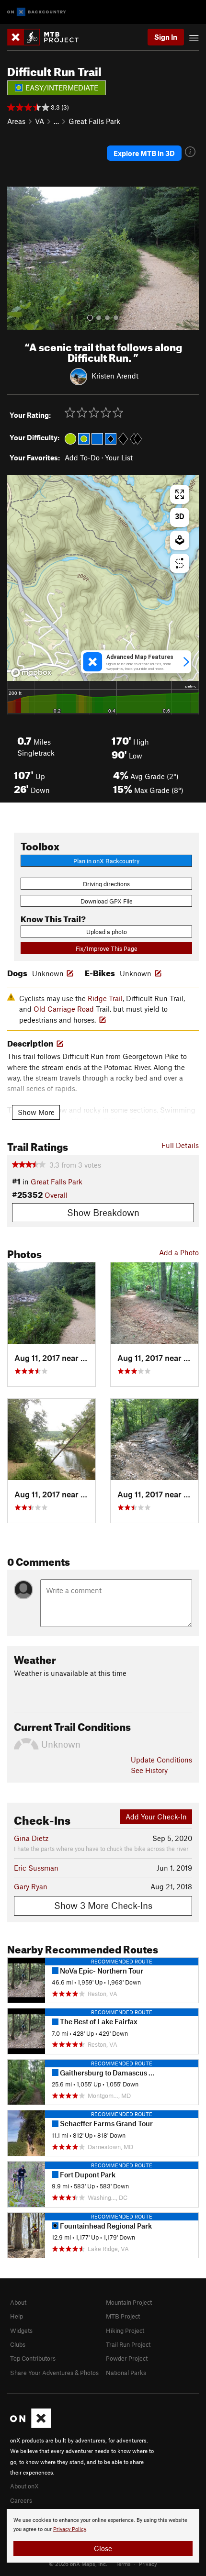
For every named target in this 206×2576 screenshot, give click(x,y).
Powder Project (127, 2358)
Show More (36, 1112)
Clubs (18, 2344)
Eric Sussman (36, 1868)
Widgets (21, 2331)
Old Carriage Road (64, 1009)
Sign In (166, 37)
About (18, 2302)
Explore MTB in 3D (144, 153)
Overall (56, 1195)
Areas (16, 121)
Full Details (180, 1145)
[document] (103, 2536)
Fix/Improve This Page (107, 948)
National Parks (126, 2373)
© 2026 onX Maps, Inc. (78, 2564)
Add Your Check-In (156, 1817)
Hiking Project (125, 2331)
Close (103, 2548)
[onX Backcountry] (37, 12)
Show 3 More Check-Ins (103, 1905)
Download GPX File (107, 901)
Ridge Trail (105, 998)
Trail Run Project (128, 2344)
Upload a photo (107, 932)
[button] (17, 258)
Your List (119, 457)
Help (17, 2316)
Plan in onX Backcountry (106, 861)
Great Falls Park (94, 121)
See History (149, 1770)
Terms (123, 2564)
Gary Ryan (31, 1886)
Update (161, 1760)
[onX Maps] (30, 2426)
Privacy (148, 2564)
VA (40, 121)
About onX (24, 2486)
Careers (21, 2500)
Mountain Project (129, 2302)
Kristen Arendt (115, 376)
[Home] (48, 37)
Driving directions (106, 884)
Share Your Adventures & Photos (54, 2373)
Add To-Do (82, 457)
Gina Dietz (31, 1838)
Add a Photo (179, 1252)
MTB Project (123, 2316)
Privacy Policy (70, 2529)
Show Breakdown (103, 1212)
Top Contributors (33, 2358)
